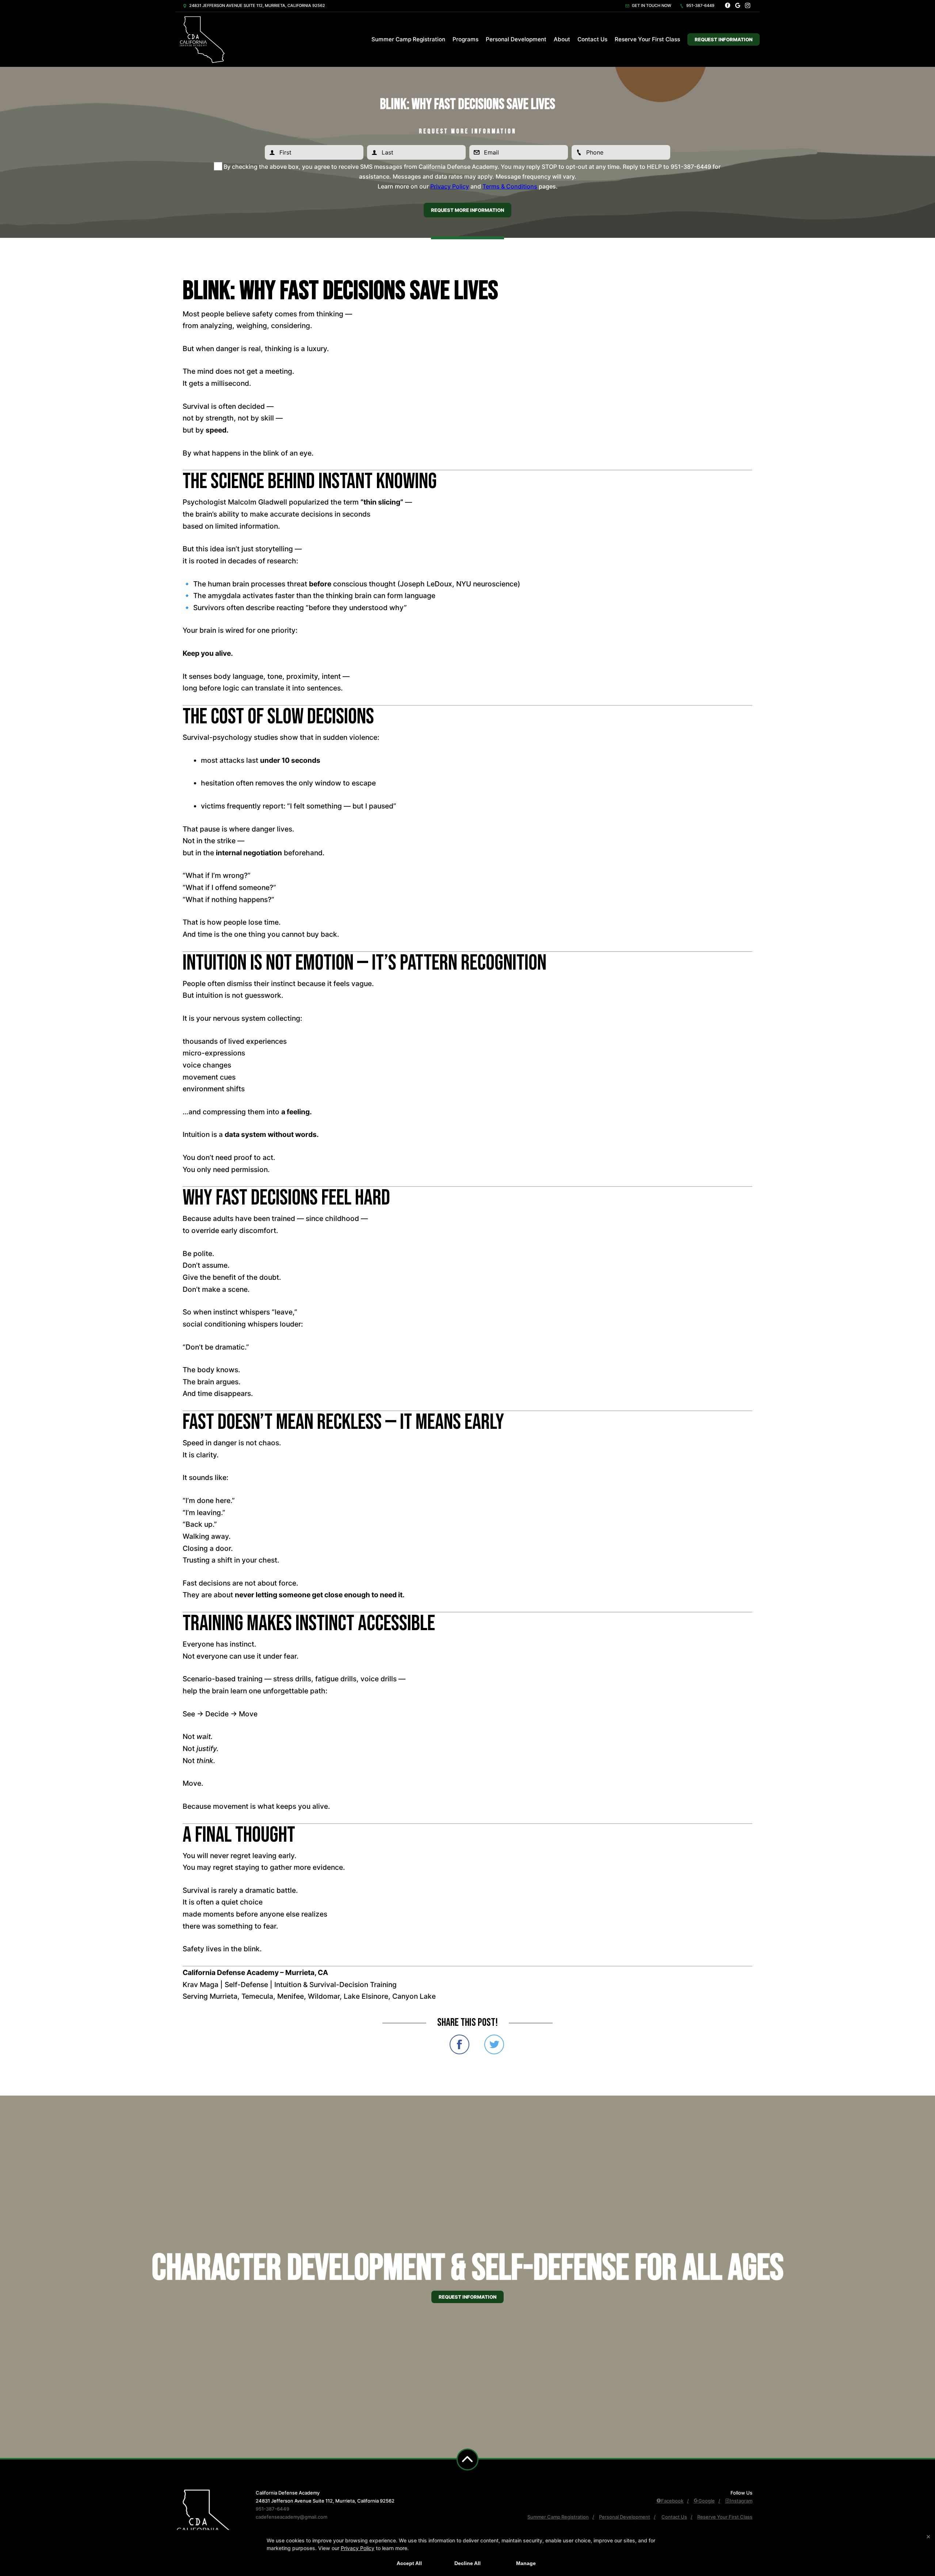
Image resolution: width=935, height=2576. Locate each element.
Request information (467, 2297)
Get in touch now (651, 5)
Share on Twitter (494, 2044)
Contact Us (592, 39)
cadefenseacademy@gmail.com (291, 2517)
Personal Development (516, 39)
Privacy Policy (450, 186)
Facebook (672, 2501)
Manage (526, 2563)
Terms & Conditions (510, 186)
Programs (465, 39)
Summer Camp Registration (408, 39)
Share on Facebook (459, 2044)
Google (707, 2501)
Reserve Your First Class (647, 39)
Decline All (467, 2563)
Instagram (741, 2501)
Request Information (724, 39)
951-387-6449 (700, 5)
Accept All (409, 2563)
